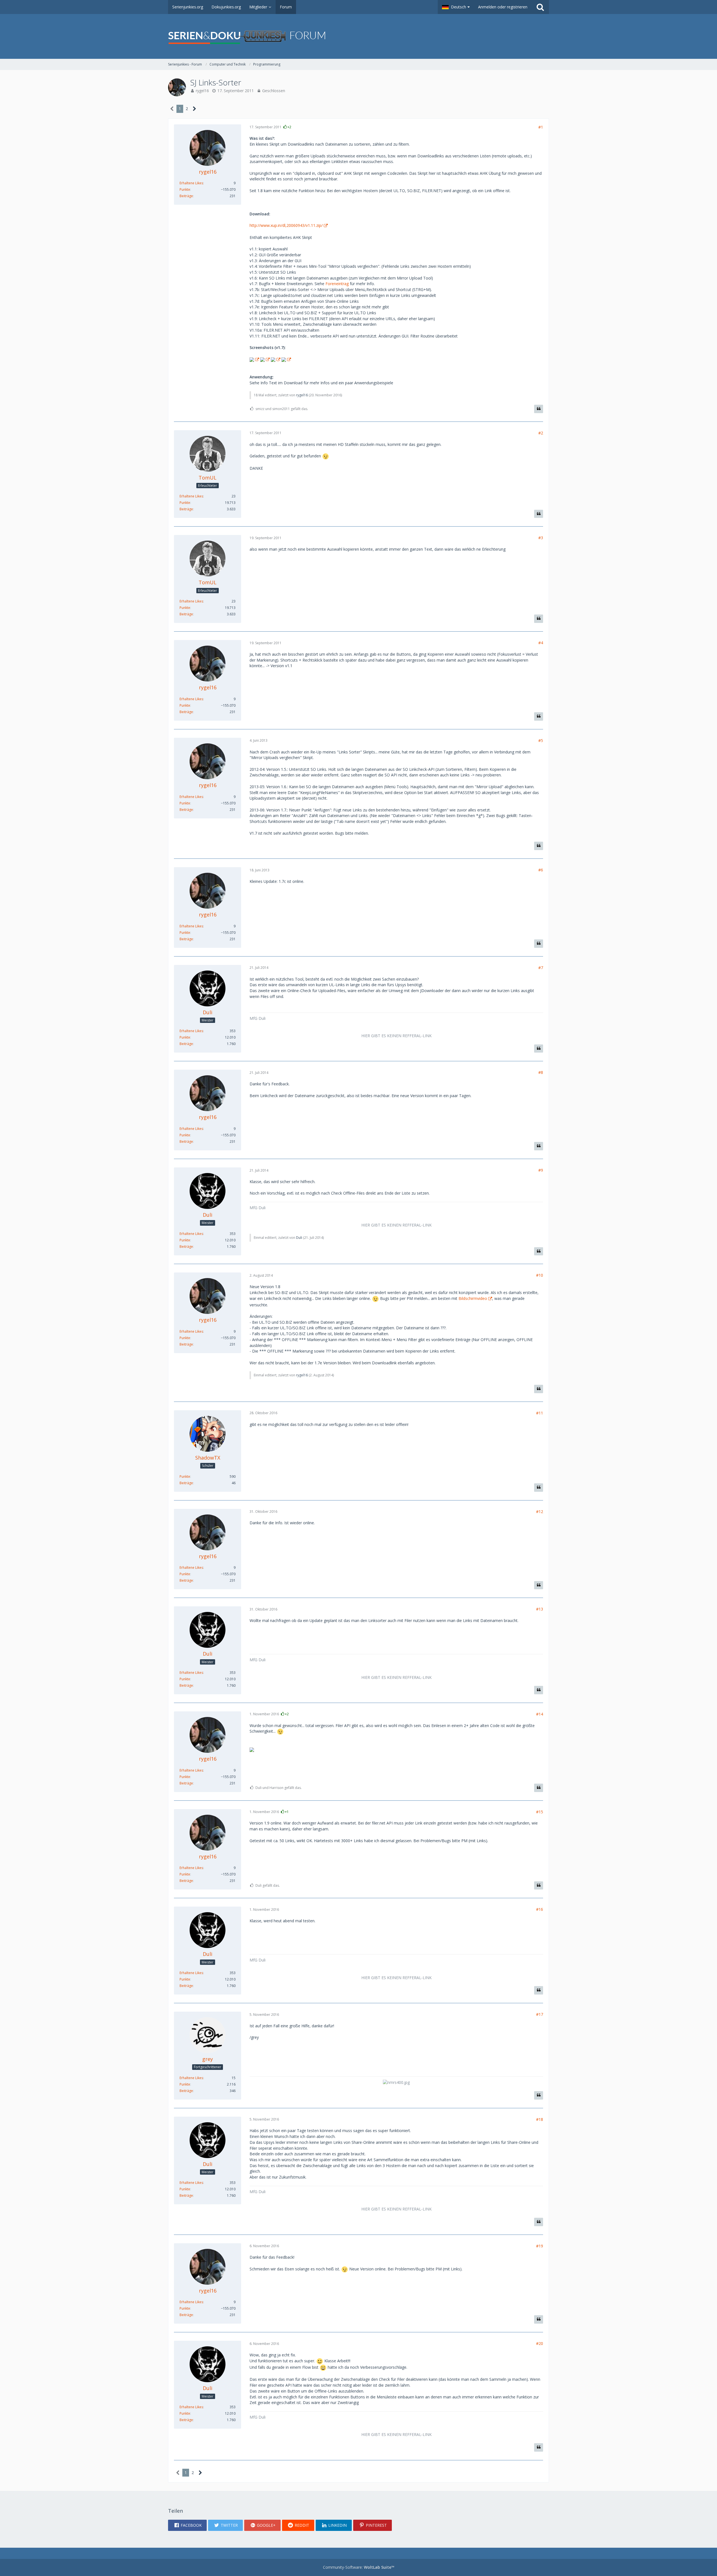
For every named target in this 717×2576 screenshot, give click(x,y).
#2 (541, 433)
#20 (540, 2343)
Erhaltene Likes (191, 183)
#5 (541, 740)
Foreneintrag (337, 284)
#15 (540, 1812)
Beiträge (186, 196)
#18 (540, 2119)
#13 (540, 1609)
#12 (540, 1512)
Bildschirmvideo (473, 1298)
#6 (541, 870)
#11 (540, 1413)
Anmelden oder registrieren (503, 7)
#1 (541, 127)
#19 (540, 2246)
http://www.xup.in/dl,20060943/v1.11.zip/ (286, 225)
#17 (540, 2014)
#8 (541, 1072)
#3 (541, 538)
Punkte (185, 189)
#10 (540, 1275)
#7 (541, 968)
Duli (299, 1238)
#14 (540, 1714)
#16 (540, 1909)
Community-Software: (359, 2567)
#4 (541, 643)
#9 (541, 1170)
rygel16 (202, 91)
